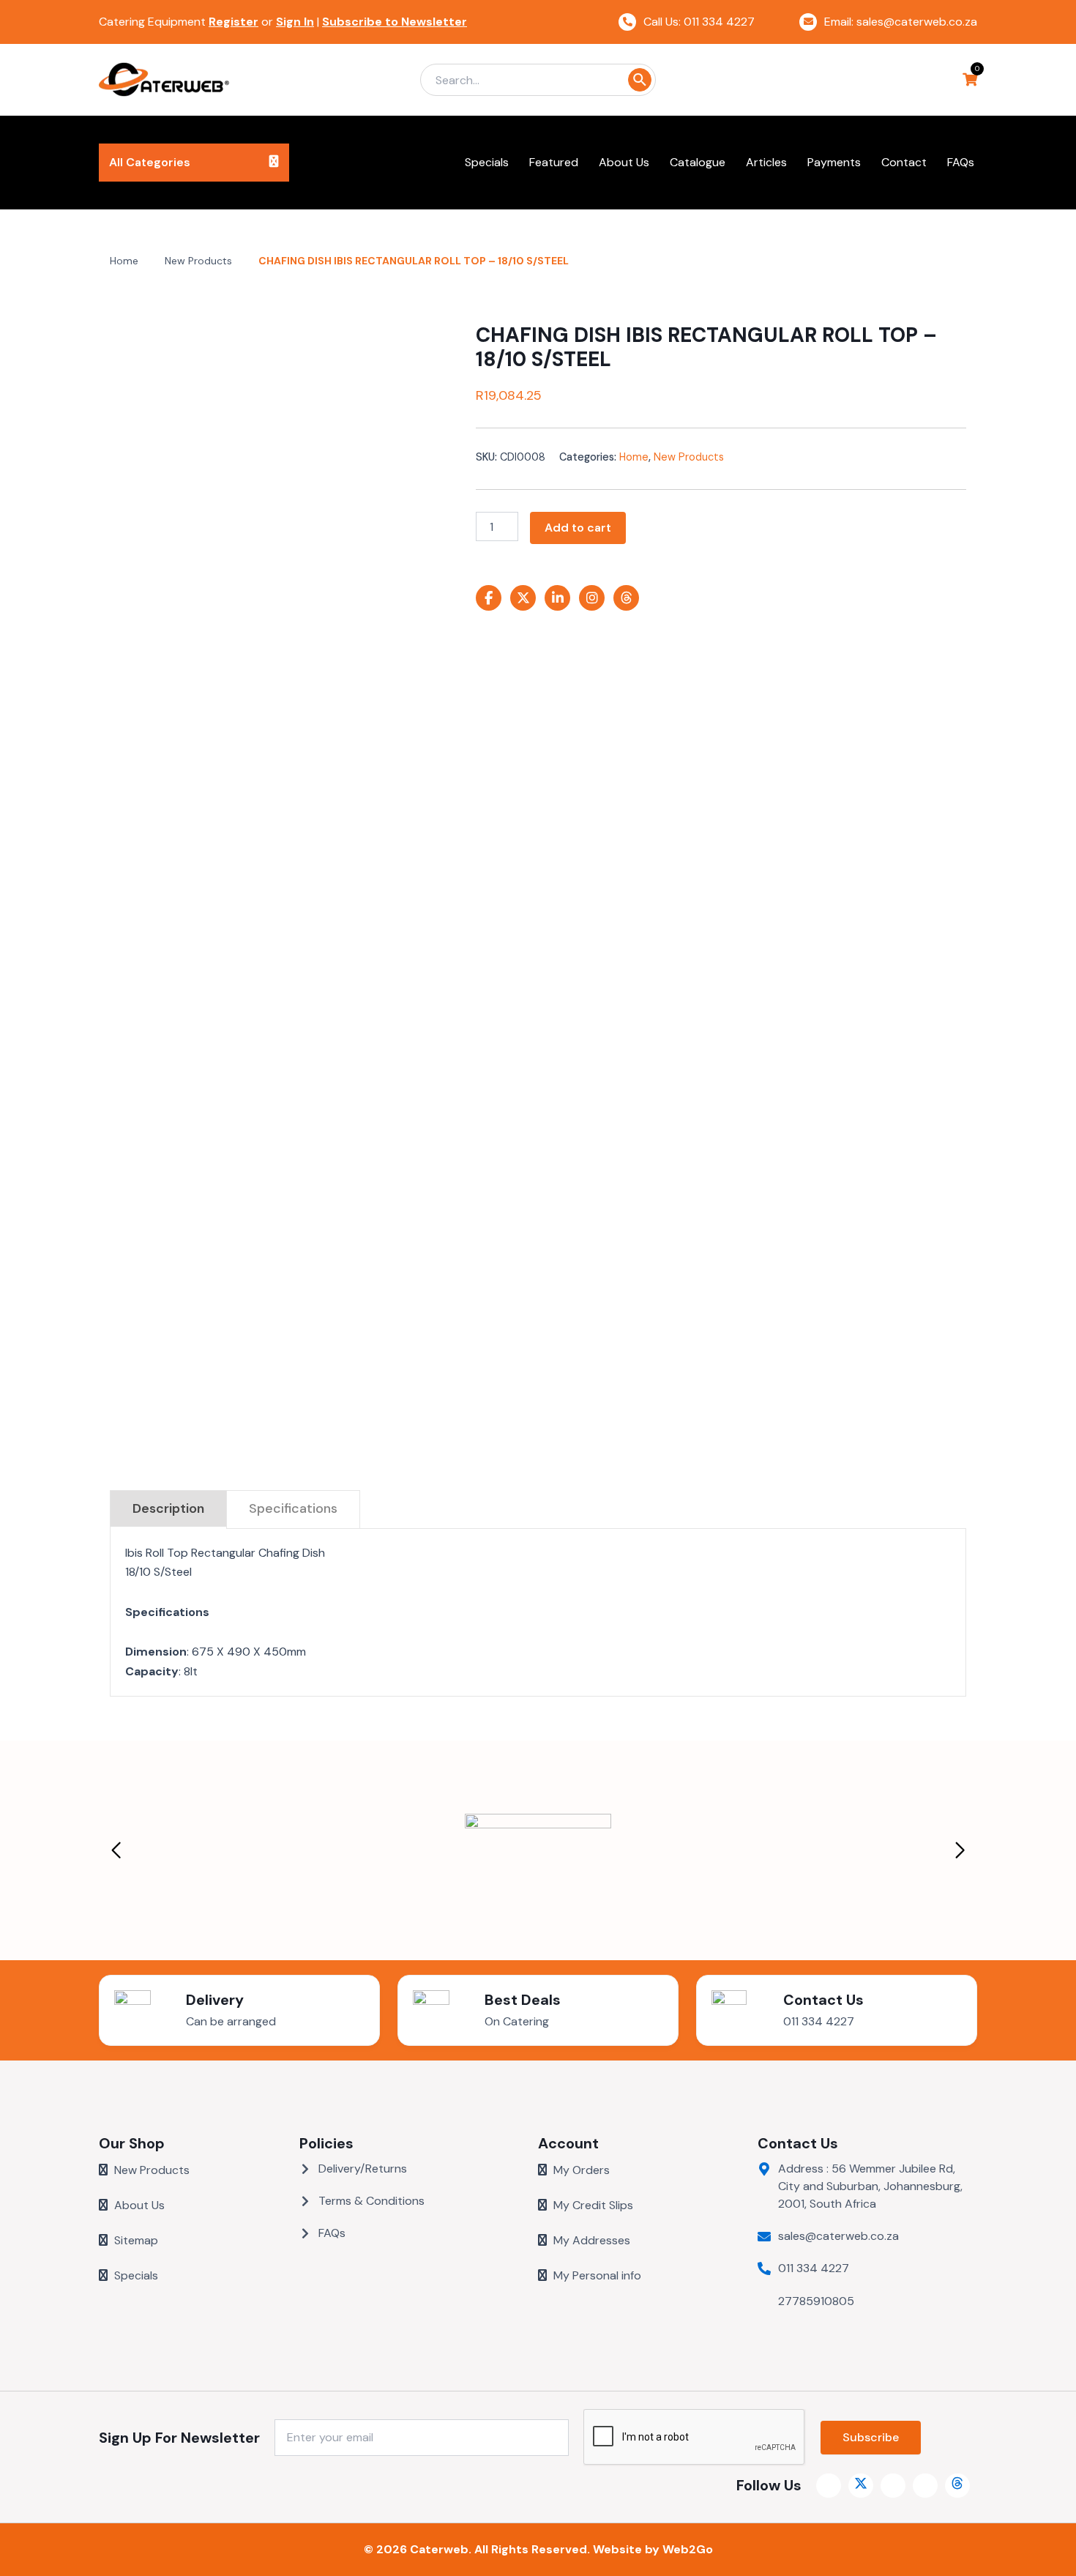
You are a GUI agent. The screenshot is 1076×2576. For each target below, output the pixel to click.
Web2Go (688, 2549)
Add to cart (578, 528)
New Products (198, 261)
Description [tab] (168, 1508)
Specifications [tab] (293, 1508)
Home (124, 261)
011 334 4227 (819, 2021)
